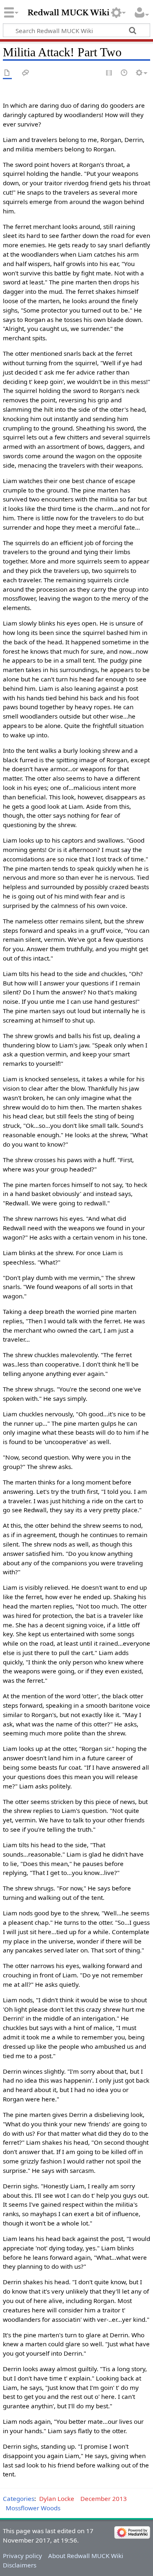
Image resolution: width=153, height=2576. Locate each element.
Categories (19, 2498)
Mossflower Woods (33, 2508)
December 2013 (104, 2498)
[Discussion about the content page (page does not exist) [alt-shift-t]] (26, 73)
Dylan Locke (57, 2498)
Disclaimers (20, 2565)
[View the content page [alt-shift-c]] (7, 73)
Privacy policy (22, 2556)
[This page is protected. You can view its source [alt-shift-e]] (109, 73)
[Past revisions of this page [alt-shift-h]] (124, 73)
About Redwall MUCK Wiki (86, 2556)
